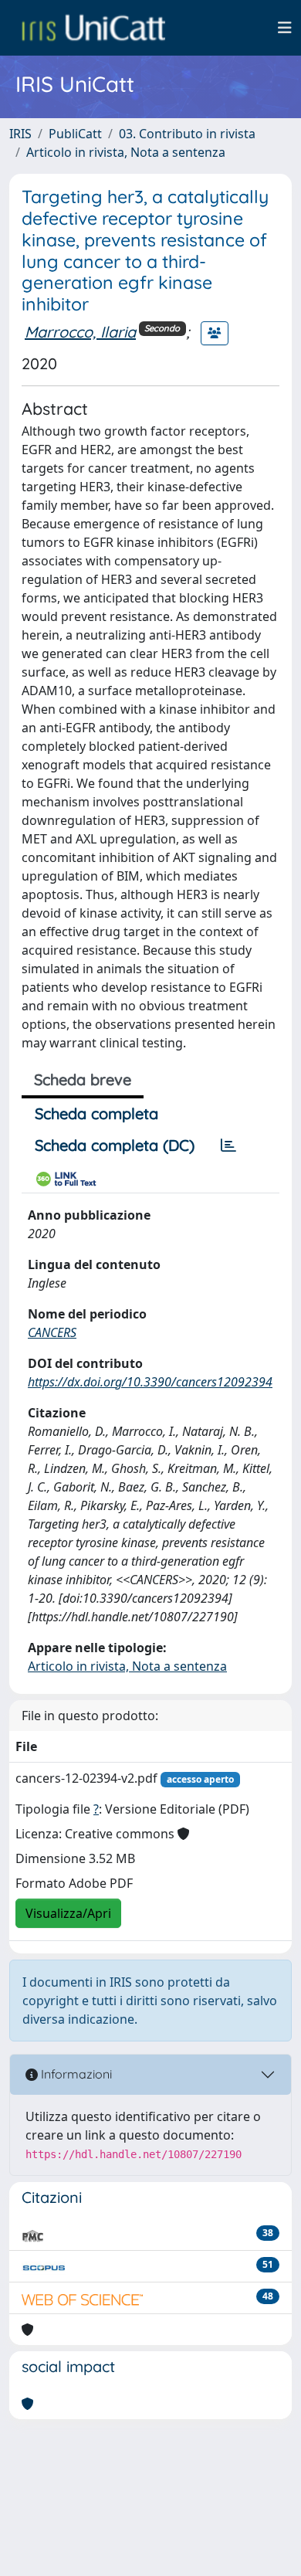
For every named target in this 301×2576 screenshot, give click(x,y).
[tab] (228, 1145)
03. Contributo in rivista (187, 134)
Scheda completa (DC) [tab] (115, 1145)
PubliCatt (75, 134)
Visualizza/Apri (68, 1913)
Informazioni (75, 2074)
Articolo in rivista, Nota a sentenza (126, 152)
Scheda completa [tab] (96, 1113)
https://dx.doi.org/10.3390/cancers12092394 (150, 1382)
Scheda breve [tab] (83, 1079)
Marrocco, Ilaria (80, 332)
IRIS (20, 134)
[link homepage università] (93, 28)
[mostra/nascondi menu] (285, 28)
